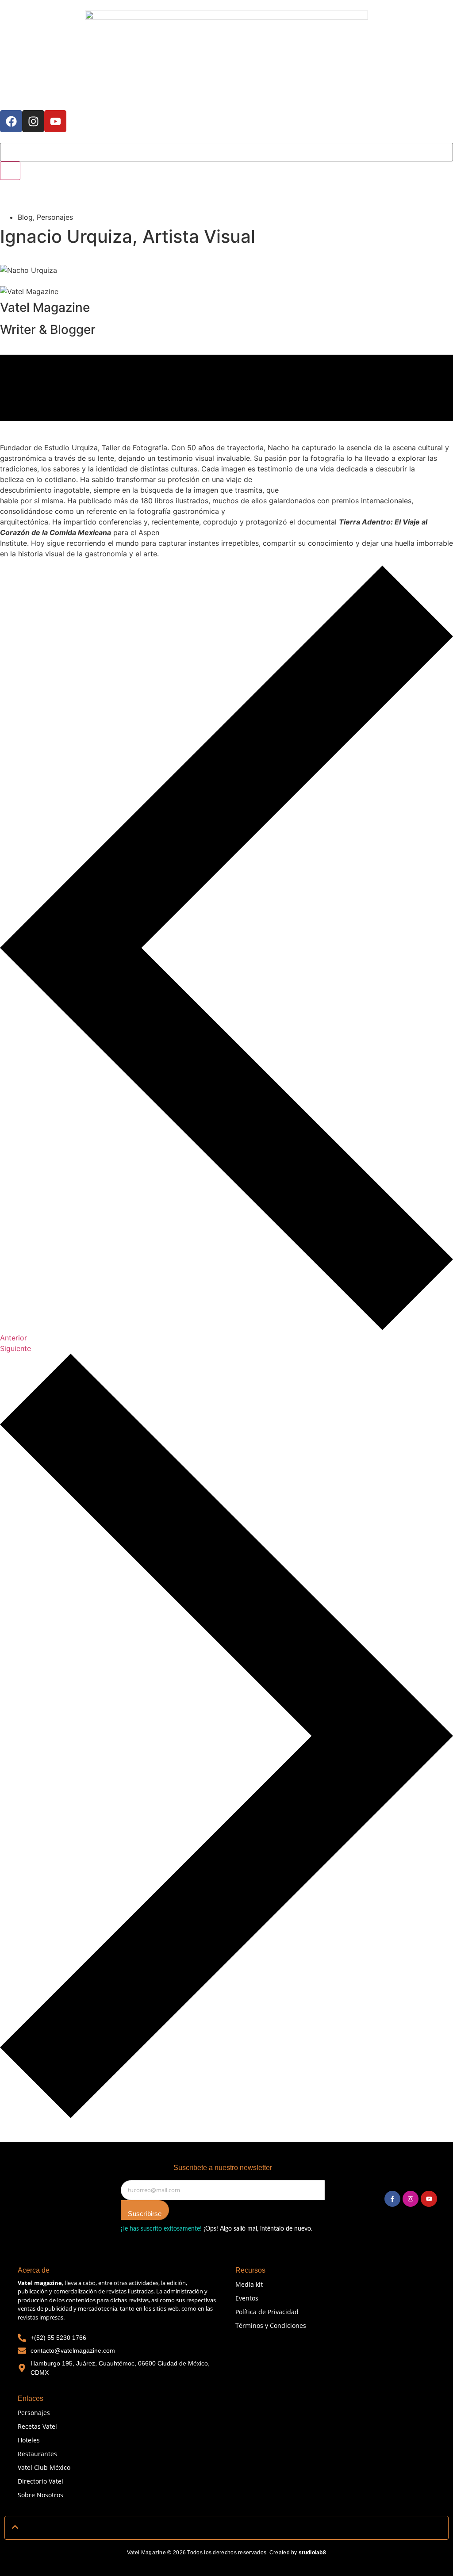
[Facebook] (11, 121)
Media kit (249, 2284)
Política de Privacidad (267, 2312)
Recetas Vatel (37, 2426)
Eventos (247, 2298)
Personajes (34, 2413)
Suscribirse (145, 2214)
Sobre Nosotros (40, 2495)
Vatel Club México (44, 2467)
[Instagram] (33, 121)
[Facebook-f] (392, 2199)
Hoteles (29, 2440)
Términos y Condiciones (271, 2325)
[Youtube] (55, 121)
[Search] (10, 171)
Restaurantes (37, 2454)
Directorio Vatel (40, 2481)
